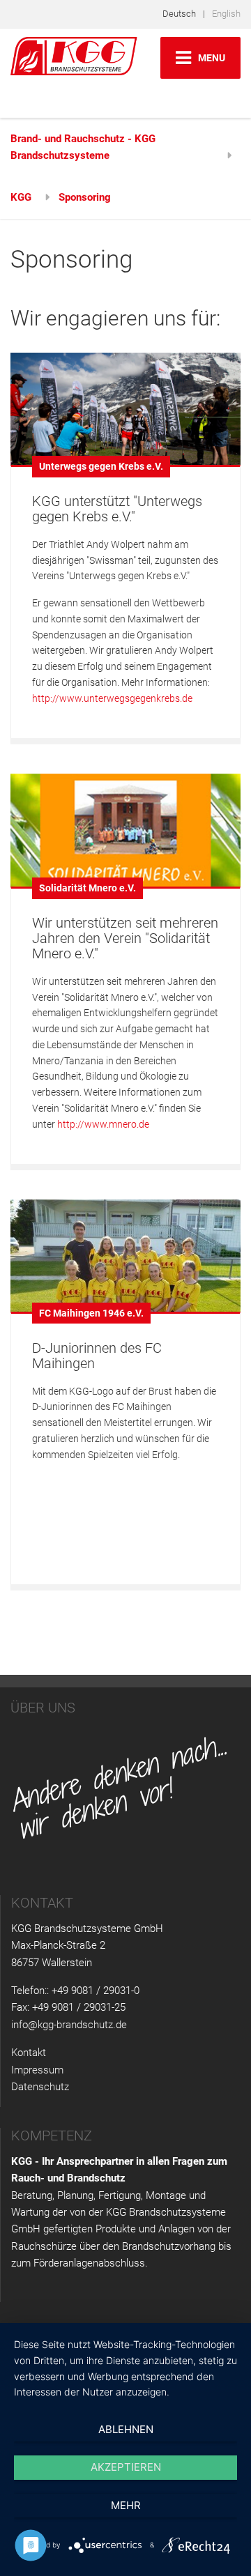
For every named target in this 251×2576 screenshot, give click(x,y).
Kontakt (29, 2053)
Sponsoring (85, 197)
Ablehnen (126, 2429)
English (226, 14)
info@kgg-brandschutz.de (69, 2025)
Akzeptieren (126, 2467)
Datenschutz (40, 2087)
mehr (126, 2505)
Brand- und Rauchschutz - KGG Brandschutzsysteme (83, 147)
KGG (21, 197)
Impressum (37, 2070)
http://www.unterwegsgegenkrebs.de (112, 698)
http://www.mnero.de (103, 1124)
